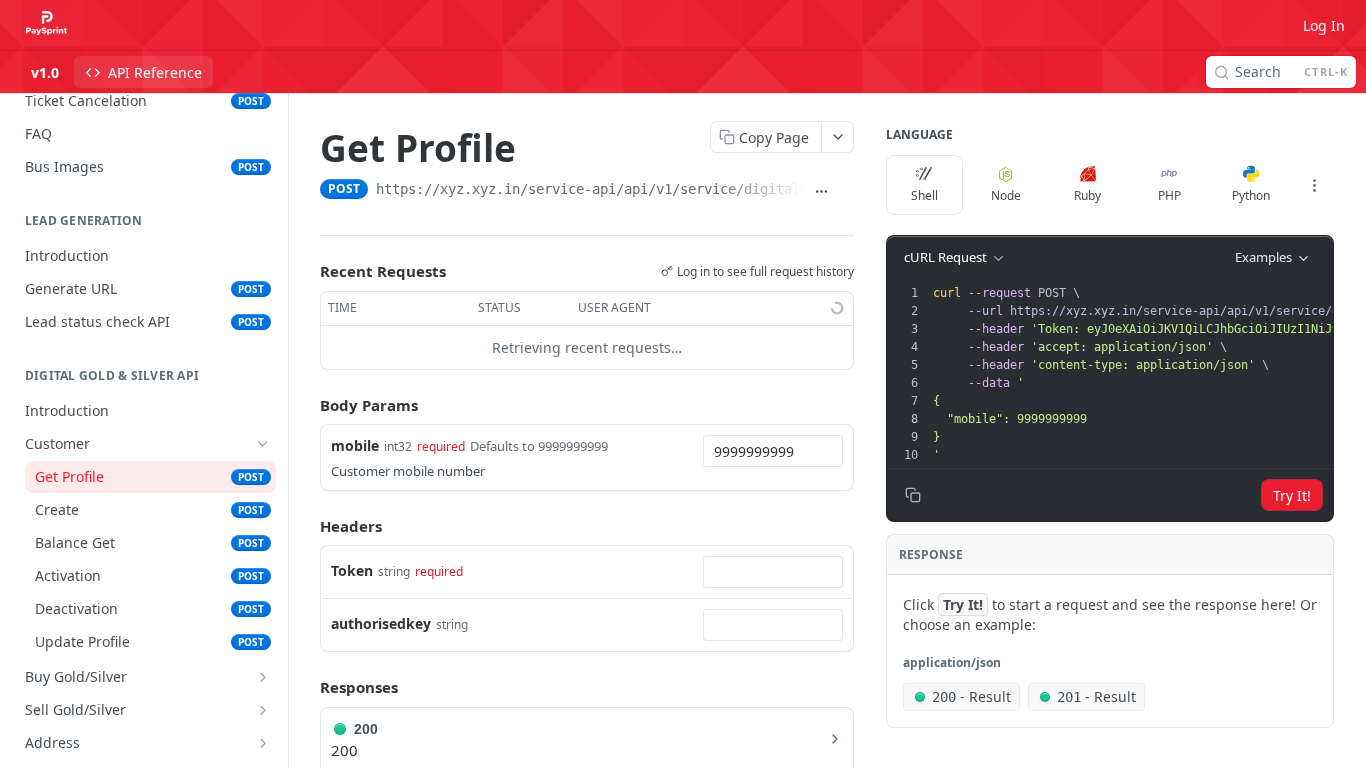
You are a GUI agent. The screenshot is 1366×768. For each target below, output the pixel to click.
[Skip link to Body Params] (306, 405)
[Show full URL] (821, 191)
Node (1006, 195)
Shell (924, 195)
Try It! (1292, 495)
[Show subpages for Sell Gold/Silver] (263, 710)
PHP (1169, 195)
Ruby (1087, 195)
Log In (1324, 25)
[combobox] (773, 451)
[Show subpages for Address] (263, 743)
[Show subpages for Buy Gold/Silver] (263, 677)
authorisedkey (381, 623)
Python (1251, 195)
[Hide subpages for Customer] (263, 444)
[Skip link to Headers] (306, 526)
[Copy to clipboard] (845, 191)
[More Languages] (1314, 185)
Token (352, 570)
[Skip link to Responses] (306, 687)
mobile (355, 445)
